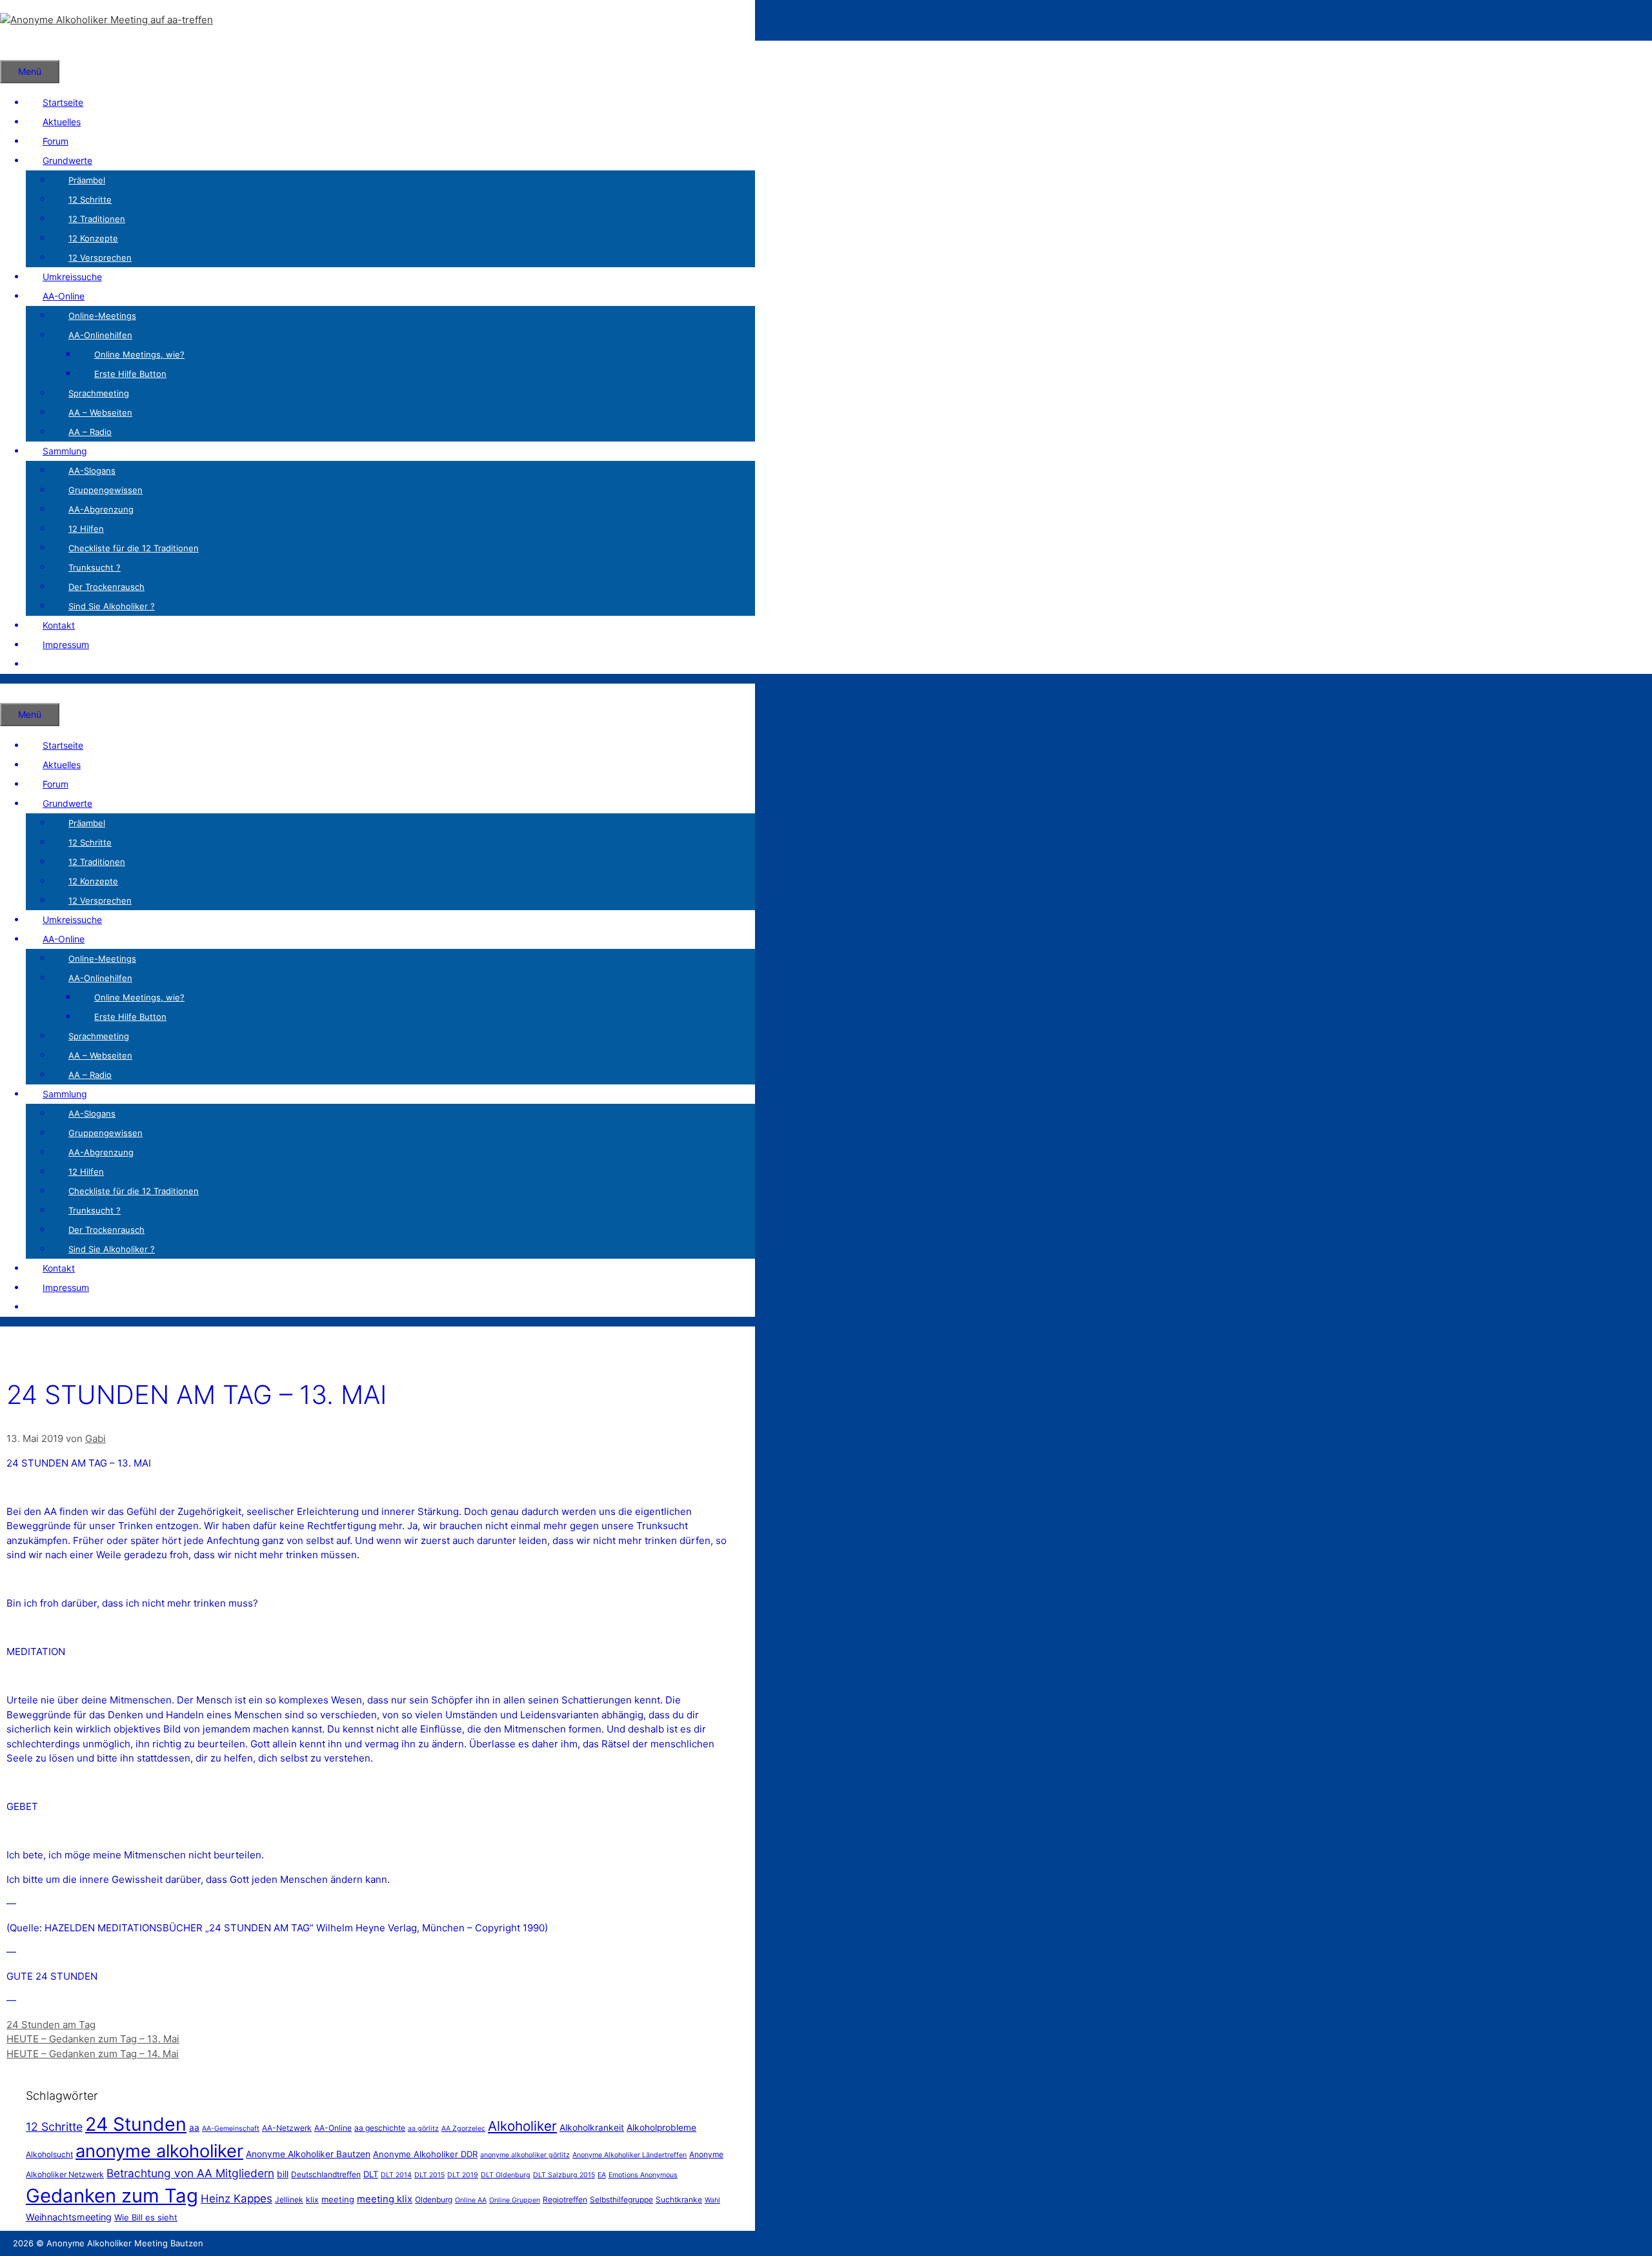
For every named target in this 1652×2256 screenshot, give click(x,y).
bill (283, 2174)
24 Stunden (136, 2124)
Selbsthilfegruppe (621, 2200)
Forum (55, 141)
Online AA (471, 2200)
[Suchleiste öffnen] (17, 50)
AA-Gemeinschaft (231, 2129)
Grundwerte (67, 160)
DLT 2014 (396, 2175)
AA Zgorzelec (463, 2129)
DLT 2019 (463, 2175)
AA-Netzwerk (287, 2128)
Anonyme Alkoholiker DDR (425, 2154)
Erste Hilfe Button (130, 374)
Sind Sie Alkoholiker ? (112, 606)
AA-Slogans (92, 471)
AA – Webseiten (100, 412)
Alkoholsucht (49, 2154)
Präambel (87, 180)
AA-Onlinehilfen (100, 335)
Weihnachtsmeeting (69, 2217)
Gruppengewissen (106, 490)
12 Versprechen (100, 258)
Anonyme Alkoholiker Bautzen (308, 2154)
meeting (338, 2199)
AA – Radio (90, 432)
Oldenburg (434, 2200)
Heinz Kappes (237, 2199)
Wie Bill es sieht (146, 2217)
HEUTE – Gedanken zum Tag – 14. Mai (93, 2054)
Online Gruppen (515, 2200)
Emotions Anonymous (643, 2175)
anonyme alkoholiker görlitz (525, 2155)
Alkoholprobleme (661, 2128)
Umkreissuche (72, 277)
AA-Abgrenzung (101, 509)
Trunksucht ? (95, 567)
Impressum (66, 645)
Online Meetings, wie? (139, 354)
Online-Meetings (102, 316)
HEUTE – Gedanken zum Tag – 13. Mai (93, 2039)
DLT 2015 (429, 2175)
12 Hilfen (86, 529)
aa (194, 2128)
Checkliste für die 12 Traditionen (134, 548)
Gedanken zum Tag (112, 2196)
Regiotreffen (565, 2200)
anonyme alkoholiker (159, 2151)
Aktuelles (62, 122)
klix (312, 2200)
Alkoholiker (522, 2126)
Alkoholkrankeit (592, 2128)
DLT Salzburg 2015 (564, 2175)
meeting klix (385, 2199)
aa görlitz (423, 2129)
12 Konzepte (93, 238)
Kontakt (59, 625)
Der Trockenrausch (106, 587)
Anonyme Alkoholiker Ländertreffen (630, 2155)
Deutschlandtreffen (326, 2174)
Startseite (63, 102)
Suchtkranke (679, 2200)
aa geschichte (380, 2128)
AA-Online (64, 296)
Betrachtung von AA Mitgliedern (190, 2173)
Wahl (712, 2200)
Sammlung (65, 451)
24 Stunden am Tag (51, 2025)
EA (602, 2175)
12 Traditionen (97, 219)
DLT (371, 2174)
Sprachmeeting (99, 393)
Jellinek (289, 2200)
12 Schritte (90, 199)
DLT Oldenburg (506, 2175)
